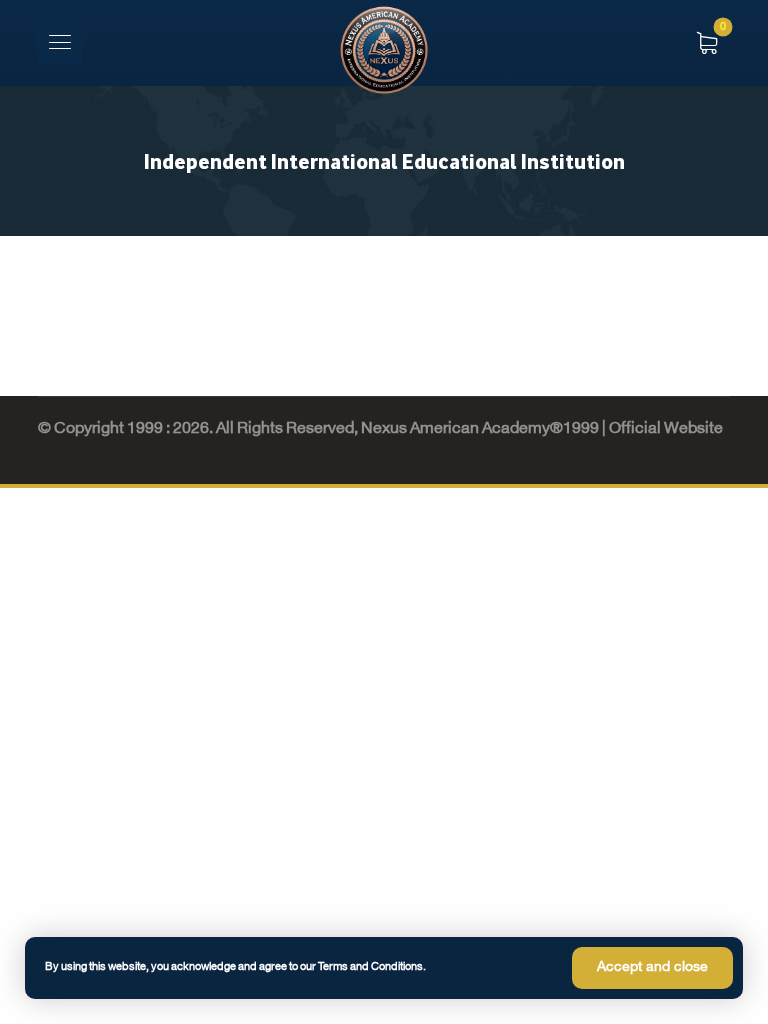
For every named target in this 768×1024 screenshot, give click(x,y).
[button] (60, 42)
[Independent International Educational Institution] (384, 50)
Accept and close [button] (652, 967)
